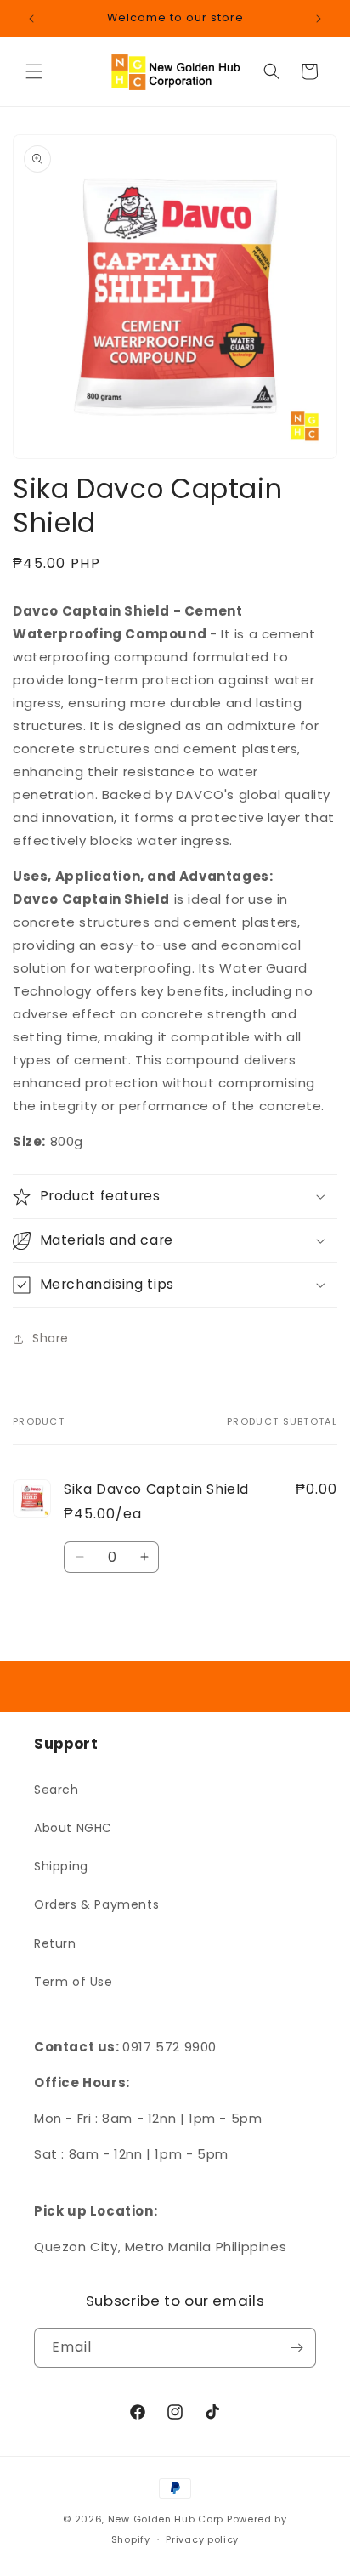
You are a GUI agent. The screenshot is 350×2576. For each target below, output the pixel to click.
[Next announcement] (319, 19)
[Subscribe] (296, 2348)
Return (55, 1943)
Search (56, 1790)
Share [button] (51, 1338)
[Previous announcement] (31, 19)
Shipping (61, 1866)
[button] (34, 71)
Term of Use (73, 1982)
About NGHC (73, 1828)
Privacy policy (202, 2539)
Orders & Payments (96, 1904)
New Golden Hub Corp (166, 2519)
